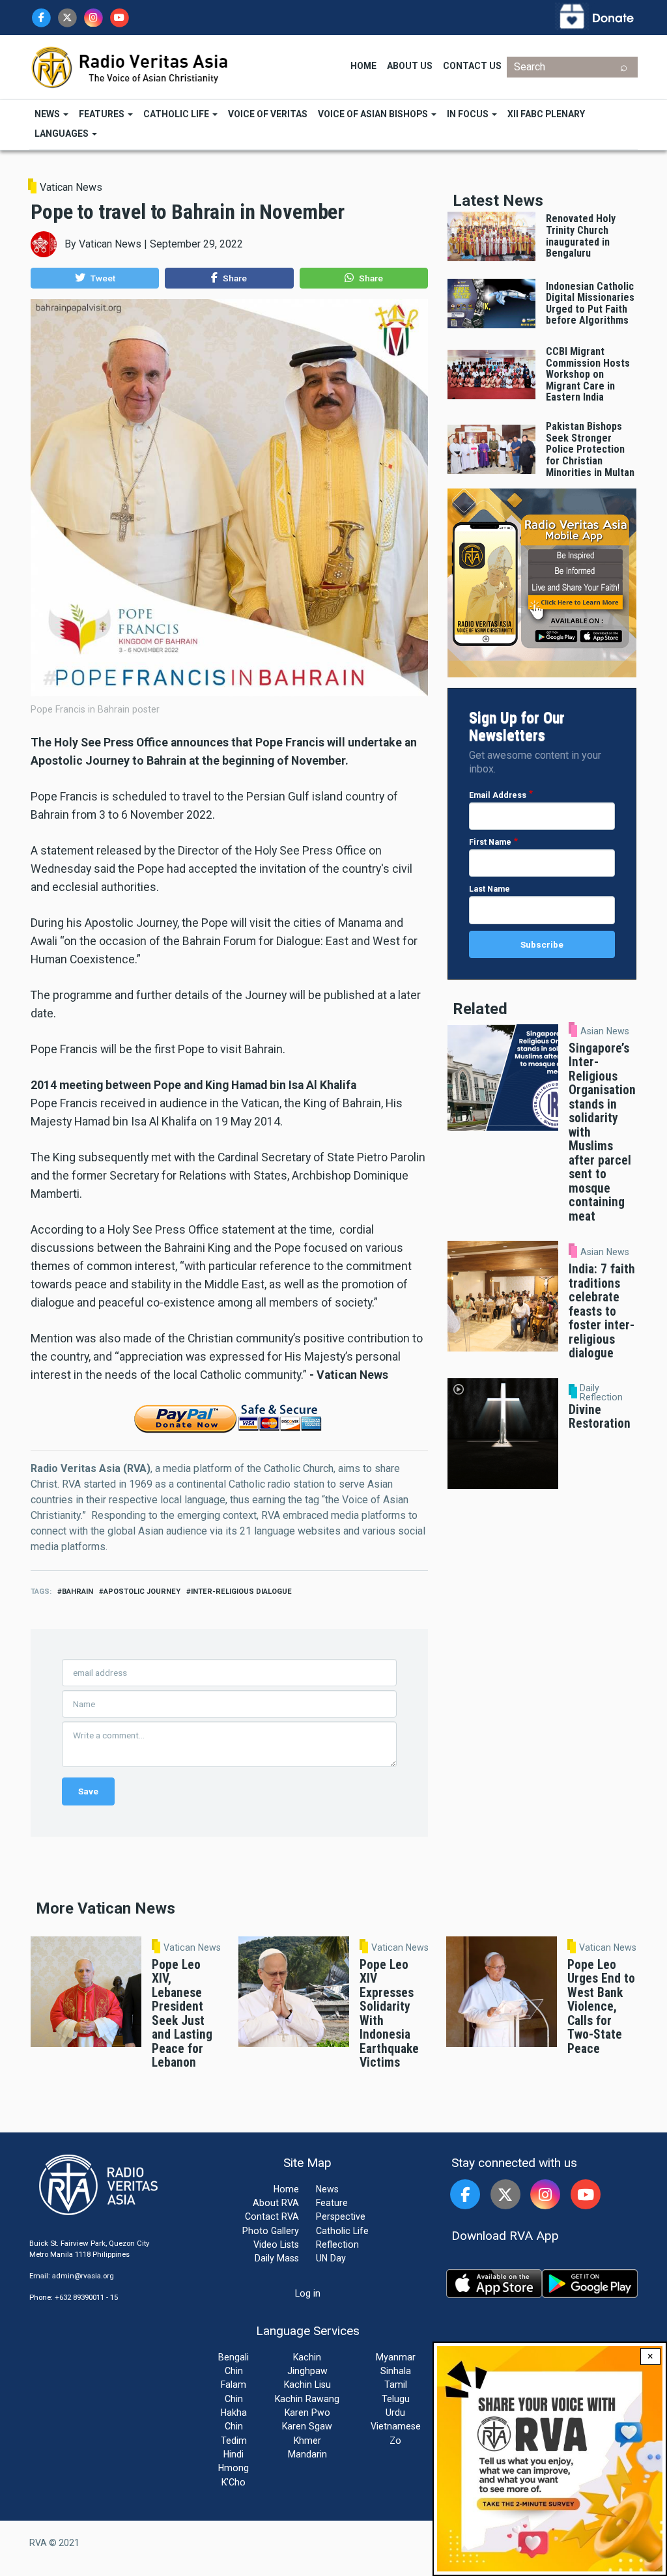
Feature (332, 2203)
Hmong (234, 2468)
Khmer (307, 2441)
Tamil (396, 2385)
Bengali (234, 2357)
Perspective (341, 2216)
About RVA (276, 2203)
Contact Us (472, 66)
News (48, 114)
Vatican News (71, 187)
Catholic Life (177, 114)
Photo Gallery (271, 2231)
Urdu (395, 2413)
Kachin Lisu (307, 2385)
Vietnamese (396, 2426)
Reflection (337, 2244)
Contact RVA (272, 2216)
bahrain (78, 1592)
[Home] (130, 66)
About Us (410, 66)
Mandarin (307, 2454)
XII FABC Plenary (546, 114)
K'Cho (234, 2482)
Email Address (498, 795)
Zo (395, 2441)
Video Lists (276, 2244)
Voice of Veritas (268, 114)
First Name (490, 842)
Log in (308, 2293)
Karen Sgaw (307, 2426)
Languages (63, 134)
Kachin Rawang (307, 2399)
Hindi (234, 2454)
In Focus (469, 114)
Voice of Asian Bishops (374, 114)
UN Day (331, 2258)
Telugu (396, 2399)
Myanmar (396, 2357)
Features (103, 114)
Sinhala (396, 2371)
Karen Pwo (307, 2413)
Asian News (605, 1031)
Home (363, 66)
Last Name (490, 889)
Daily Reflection (601, 1393)
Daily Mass (277, 2258)
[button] (95, 278)
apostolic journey (142, 1592)
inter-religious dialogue (241, 1592)
